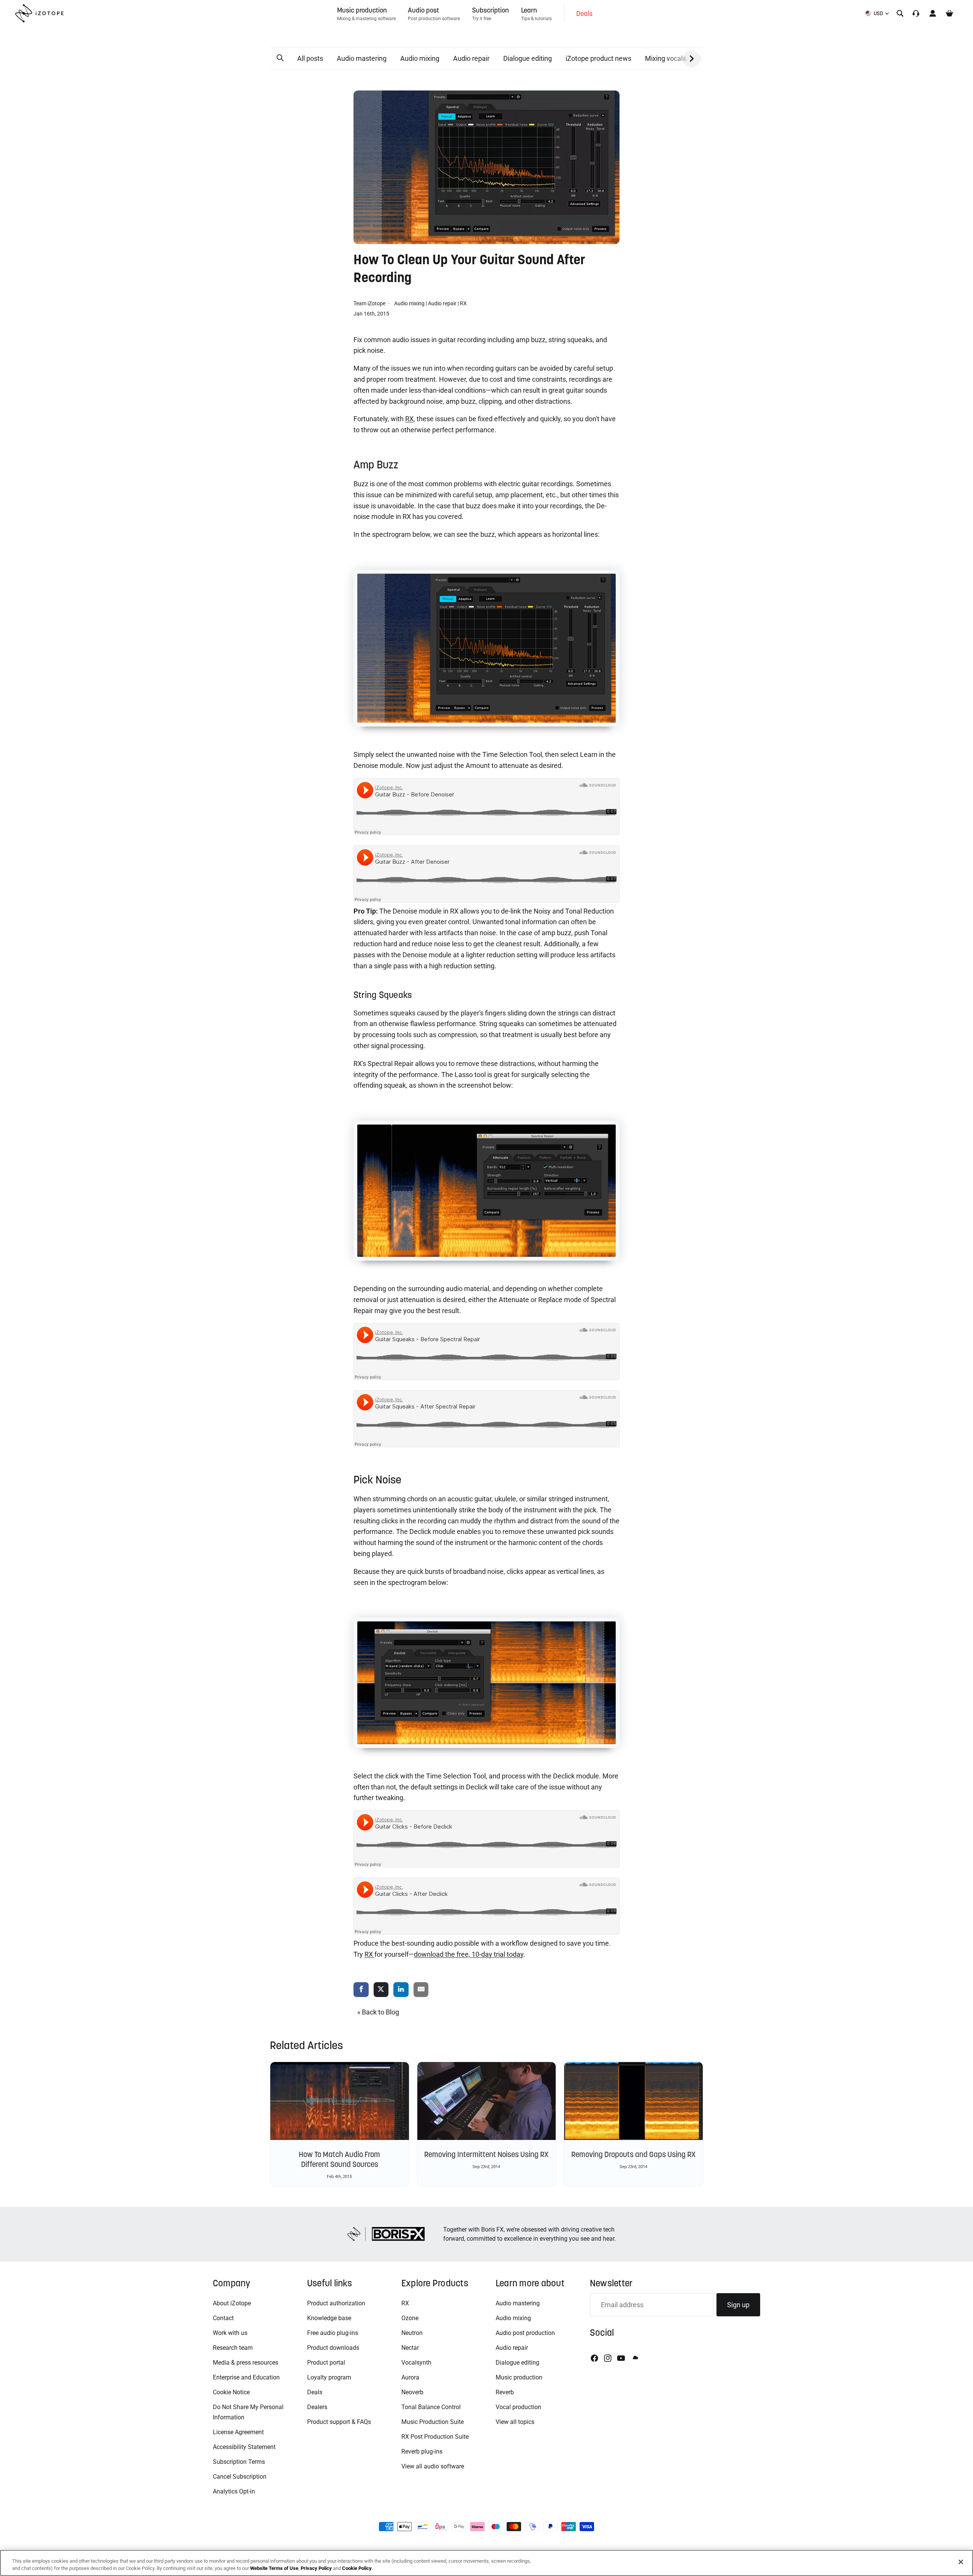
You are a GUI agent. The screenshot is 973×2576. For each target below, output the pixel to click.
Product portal (326, 2363)
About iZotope (232, 2303)
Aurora (410, 2377)
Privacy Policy (316, 2568)
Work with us (230, 2333)
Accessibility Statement (244, 2447)
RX (463, 303)
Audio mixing (420, 58)
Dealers (317, 2407)
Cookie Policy (357, 2568)
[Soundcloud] (635, 2358)
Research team (233, 2348)
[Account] (933, 13)
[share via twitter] (381, 1990)
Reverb (505, 2392)
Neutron (412, 2333)
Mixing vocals (666, 58)
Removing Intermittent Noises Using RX (486, 2154)
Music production (519, 2377)
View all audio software (433, 2466)
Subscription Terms (239, 2462)
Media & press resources (246, 2363)
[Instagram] (608, 2358)
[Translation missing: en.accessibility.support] (916, 13)
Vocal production (518, 2407)
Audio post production (525, 2333)
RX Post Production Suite (435, 2437)
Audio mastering (362, 58)
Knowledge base (329, 2318)
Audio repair (471, 58)
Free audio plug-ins (333, 2333)
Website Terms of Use (274, 2568)
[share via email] (421, 1990)
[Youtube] (621, 2358)
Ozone (410, 2318)
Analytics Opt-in (234, 2491)
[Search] (900, 13)
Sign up (738, 2305)
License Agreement (238, 2432)
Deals (315, 2392)
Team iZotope (370, 303)
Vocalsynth (416, 2363)
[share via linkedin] (401, 1990)
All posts (310, 58)
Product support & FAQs (339, 2422)
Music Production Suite (433, 2422)
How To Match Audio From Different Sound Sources (339, 2159)
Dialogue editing (528, 58)
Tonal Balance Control (431, 2407)
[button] (280, 58)
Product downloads (333, 2348)
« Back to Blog (378, 2012)
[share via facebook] (361, 1990)
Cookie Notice (231, 2392)
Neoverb (412, 2392)
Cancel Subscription (240, 2477)
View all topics (515, 2422)
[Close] (961, 2562)
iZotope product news (598, 58)
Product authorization (336, 2303)
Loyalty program (329, 2377)
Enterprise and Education (246, 2377)
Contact (223, 2318)
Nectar (410, 2348)
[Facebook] (594, 2358)
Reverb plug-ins (422, 2451)
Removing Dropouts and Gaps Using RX (633, 2154)
